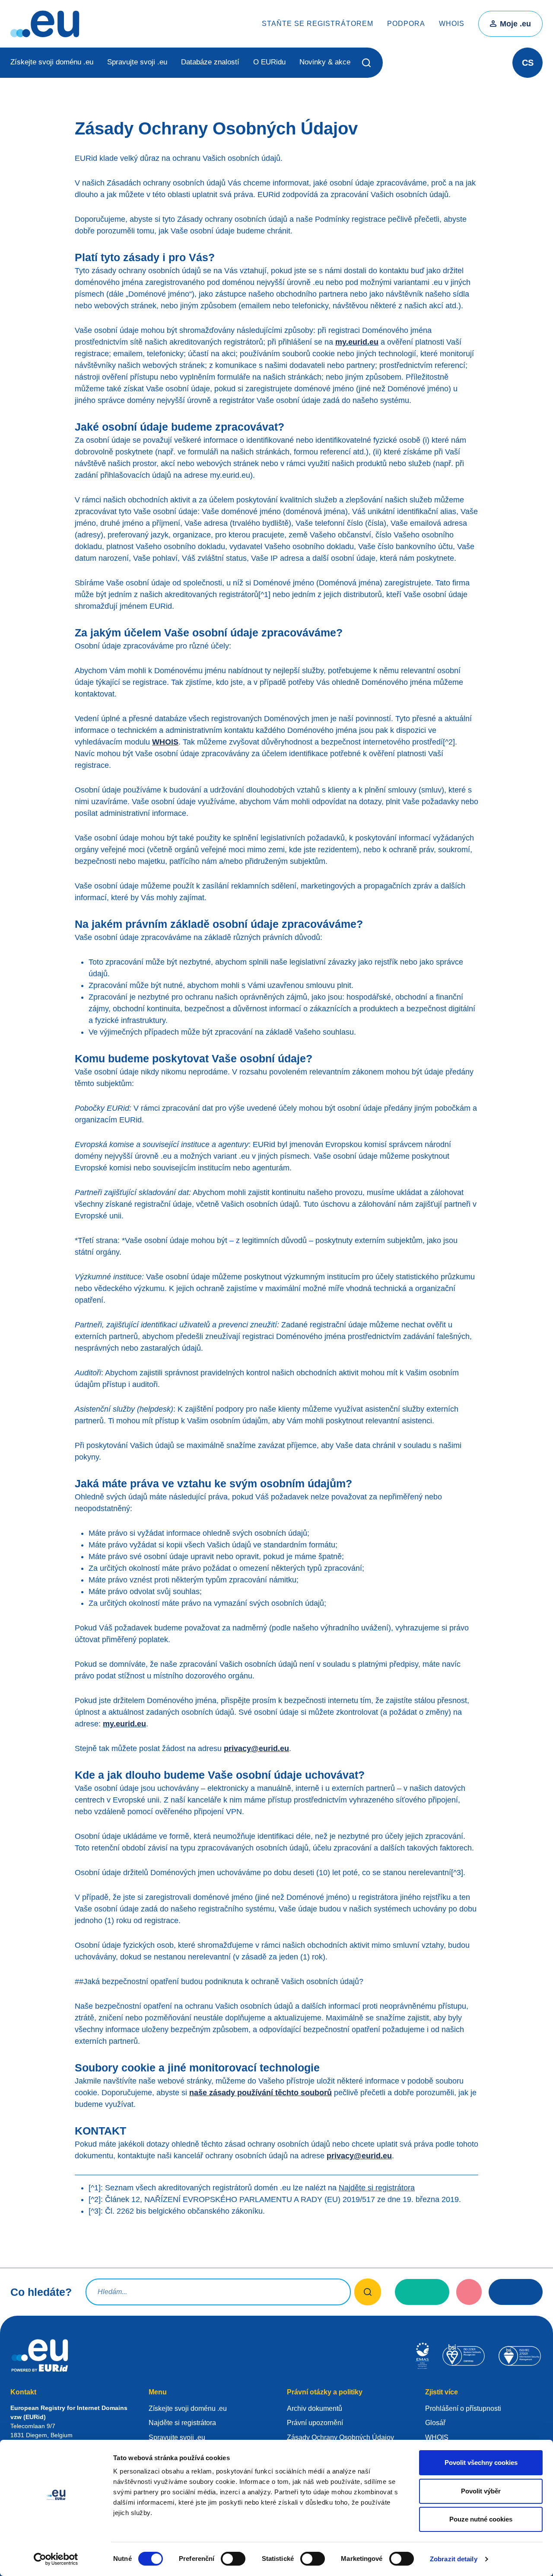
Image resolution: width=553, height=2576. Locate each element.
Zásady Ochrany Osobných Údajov (340, 2437)
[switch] (233, 2559)
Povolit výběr (481, 2491)
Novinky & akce (325, 62)
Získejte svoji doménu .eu (52, 62)
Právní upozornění (315, 2423)
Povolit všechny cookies (481, 2463)
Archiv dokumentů (315, 2408)
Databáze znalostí (210, 62)
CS (528, 63)
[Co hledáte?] (368, 2292)
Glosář (435, 2423)
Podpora (406, 24)
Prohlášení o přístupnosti (463, 2408)
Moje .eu (515, 24)
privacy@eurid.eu (256, 1748)
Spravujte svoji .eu (137, 62)
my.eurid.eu (357, 342)
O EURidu (269, 62)
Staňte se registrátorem (318, 24)
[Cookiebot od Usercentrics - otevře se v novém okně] (56, 2559)
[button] (367, 63)
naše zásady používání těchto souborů (261, 2093)
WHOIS (452, 24)
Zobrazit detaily (454, 2559)
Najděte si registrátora (377, 2188)
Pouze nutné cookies (481, 2519)
